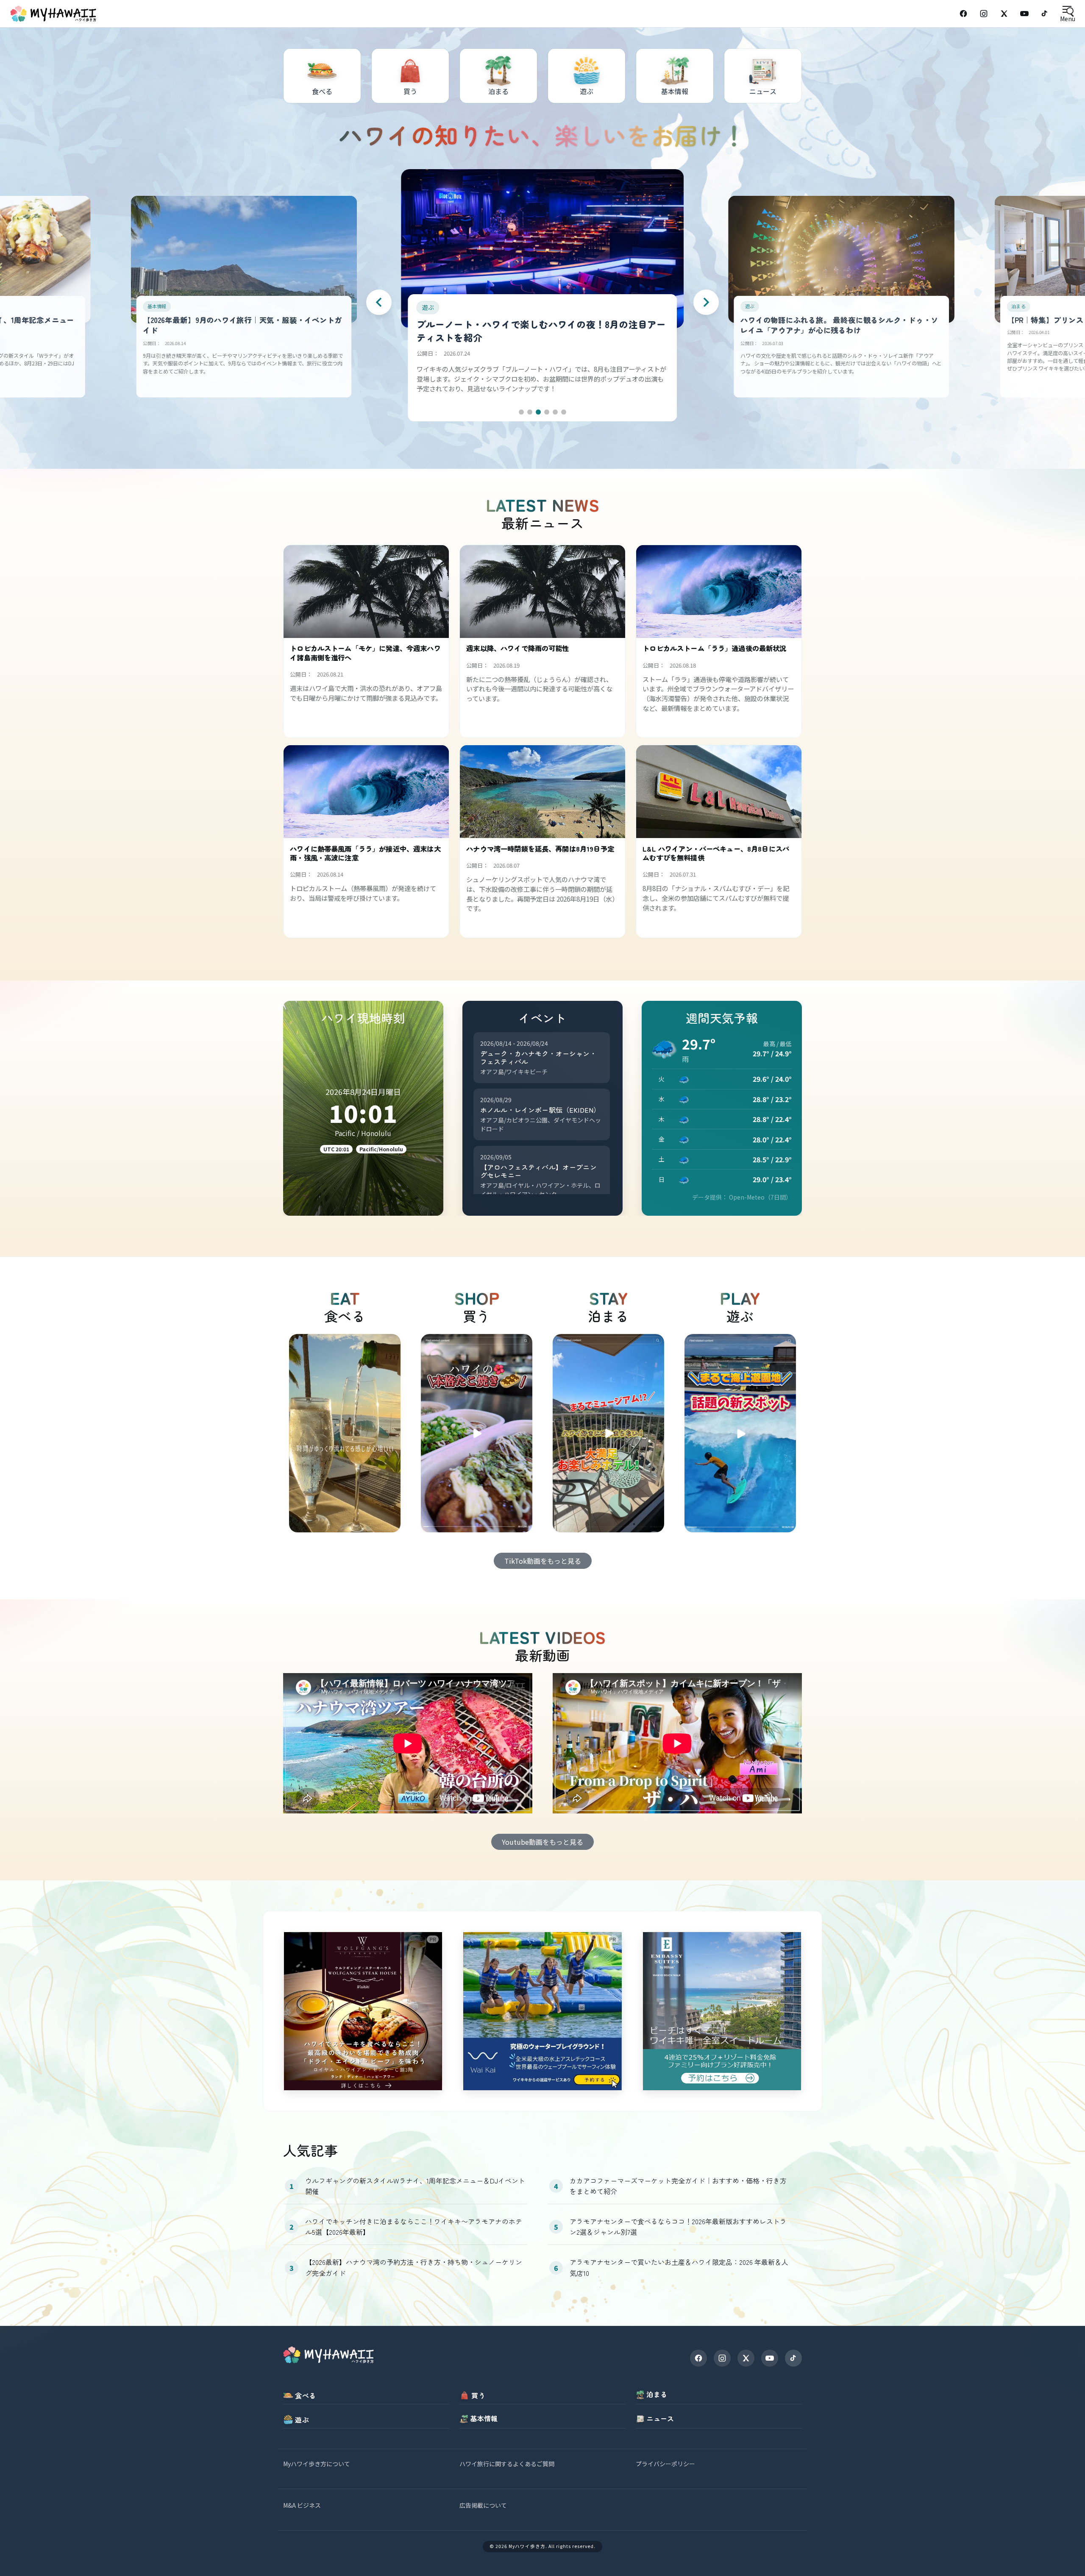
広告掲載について (483, 2505)
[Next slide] (706, 302)
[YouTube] (1024, 14)
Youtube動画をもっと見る (542, 1842)
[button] (521, 412)
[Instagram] (984, 14)
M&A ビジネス (302, 2505)
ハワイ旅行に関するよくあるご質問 (507, 2464)
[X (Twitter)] (1004, 14)
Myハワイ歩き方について (317, 2464)
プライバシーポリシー (665, 2464)
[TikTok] (1045, 14)
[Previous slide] (379, 302)
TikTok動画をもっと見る (543, 1561)
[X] (746, 2358)
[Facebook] (963, 14)
